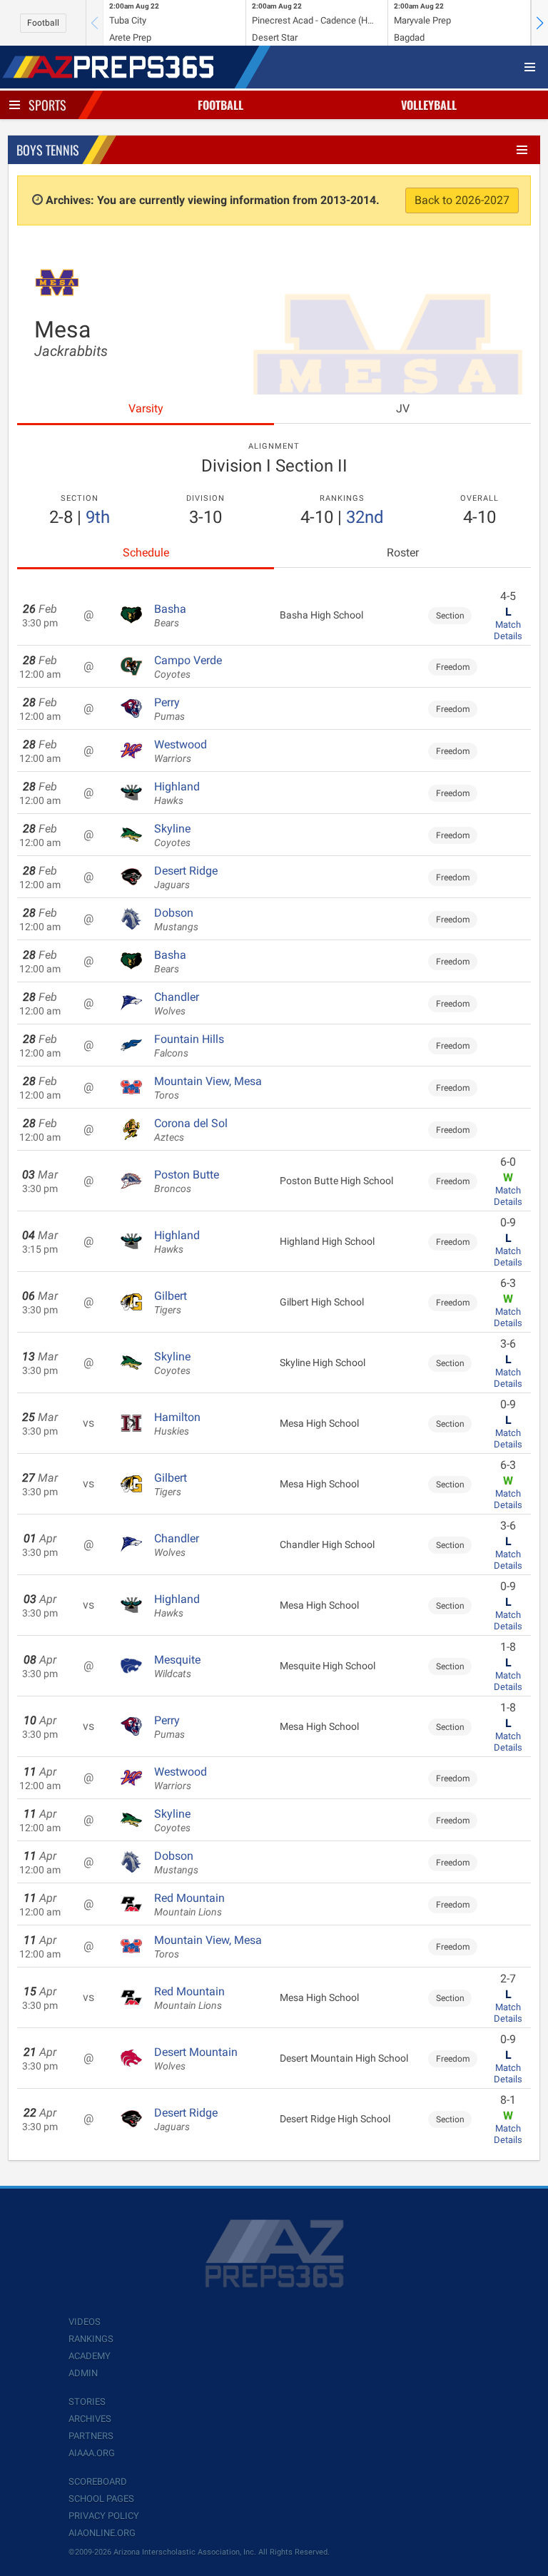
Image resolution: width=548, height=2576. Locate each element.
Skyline (172, 835)
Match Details (508, 630)
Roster (403, 553)
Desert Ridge (186, 877)
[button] (539, 23)
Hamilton (177, 1424)
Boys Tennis (48, 150)
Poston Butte (187, 1181)
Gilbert (171, 1303)
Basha (170, 616)
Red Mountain (189, 1905)
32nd (365, 517)
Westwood (181, 751)
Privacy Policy (104, 2516)
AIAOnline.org (102, 2533)
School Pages (101, 2499)
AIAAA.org (92, 2453)
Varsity (146, 408)
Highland (177, 793)
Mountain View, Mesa (208, 1088)
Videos (85, 2322)
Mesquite (177, 1666)
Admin (83, 2373)
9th (98, 517)
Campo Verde (188, 667)
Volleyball (429, 105)
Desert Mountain (196, 2059)
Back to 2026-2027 (462, 200)
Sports (47, 105)
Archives (90, 2419)
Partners (91, 2436)
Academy (90, 2356)
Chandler (177, 1004)
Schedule (146, 553)
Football (43, 23)
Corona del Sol (191, 1130)
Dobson (176, 920)
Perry (169, 709)
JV (403, 408)
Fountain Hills (189, 1046)
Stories (87, 2402)
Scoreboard (98, 2481)
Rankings (91, 2339)
